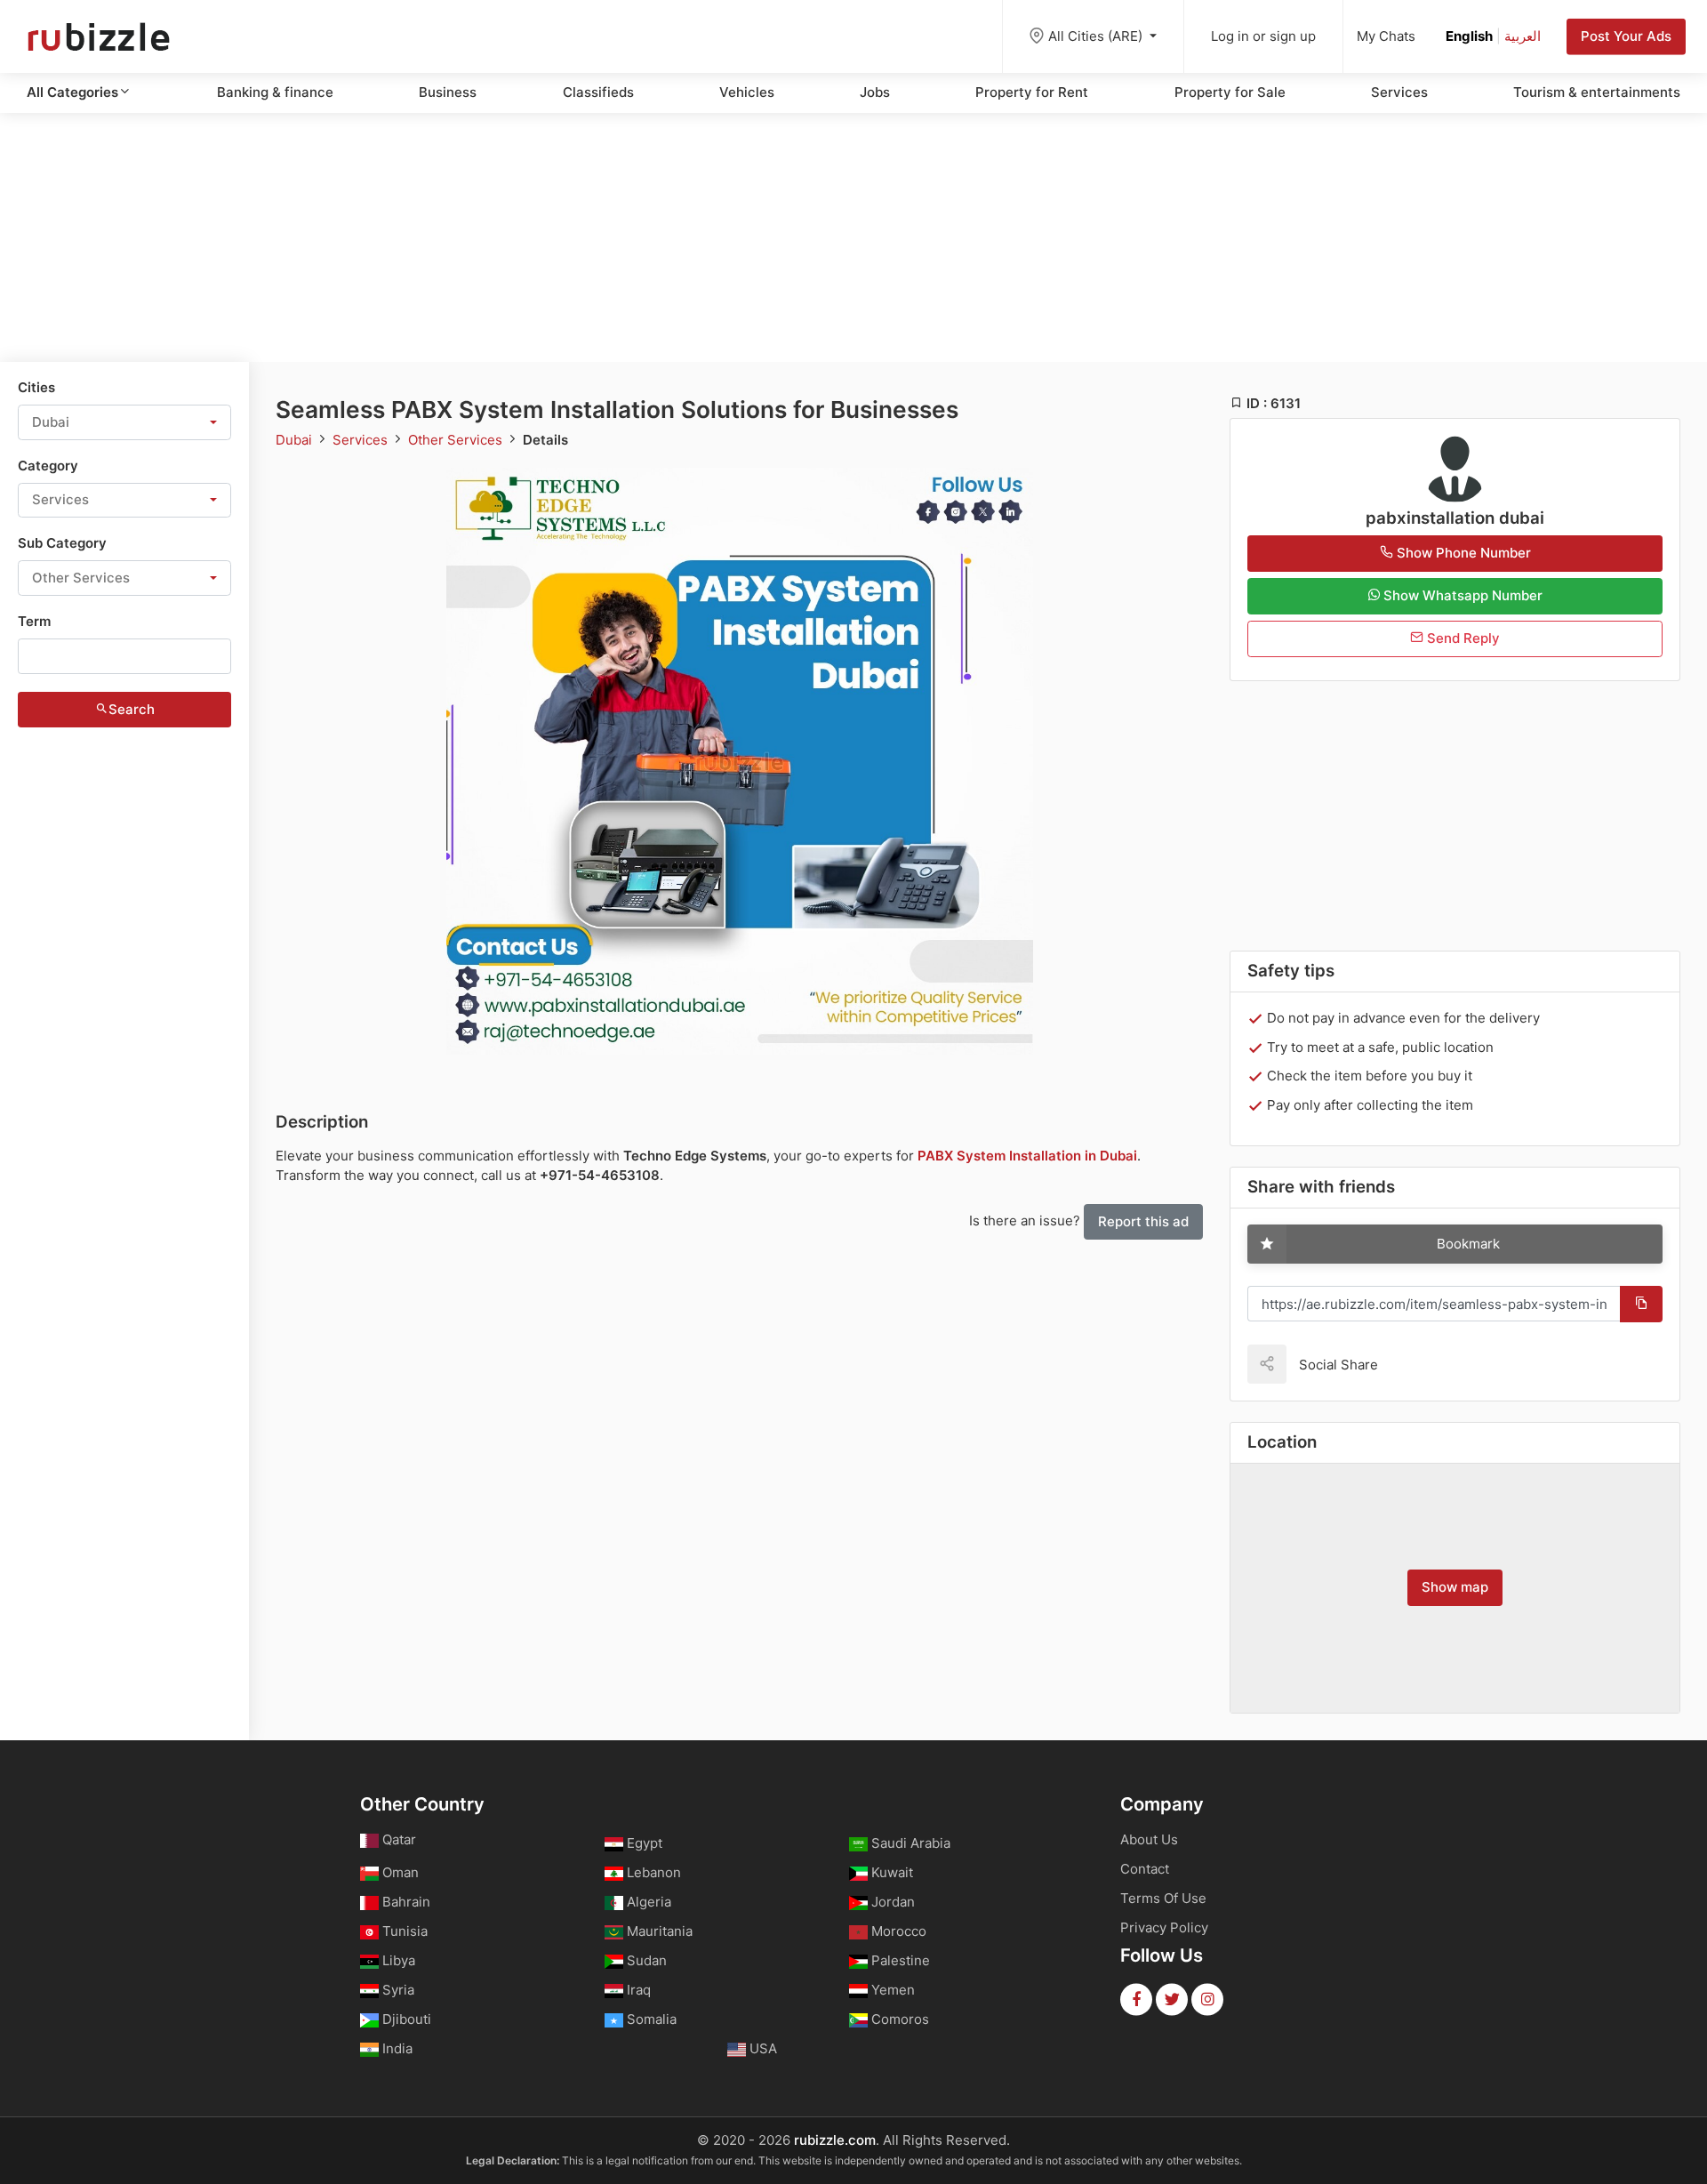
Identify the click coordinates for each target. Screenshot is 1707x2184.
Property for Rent (1032, 92)
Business (448, 92)
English (1469, 36)
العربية (1523, 36)
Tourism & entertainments (1597, 92)
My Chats (1386, 36)
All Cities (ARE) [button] (1097, 36)
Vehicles (747, 92)
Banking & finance (275, 92)
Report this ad (1143, 1221)
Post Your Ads (1626, 36)
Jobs (875, 92)
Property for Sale (1230, 92)
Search (132, 709)
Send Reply (1462, 638)
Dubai (296, 440)
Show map (1455, 1587)
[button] (124, 422)
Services (1399, 92)
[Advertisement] (853, 237)
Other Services (457, 440)
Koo (1422, 1364)
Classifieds (598, 92)
